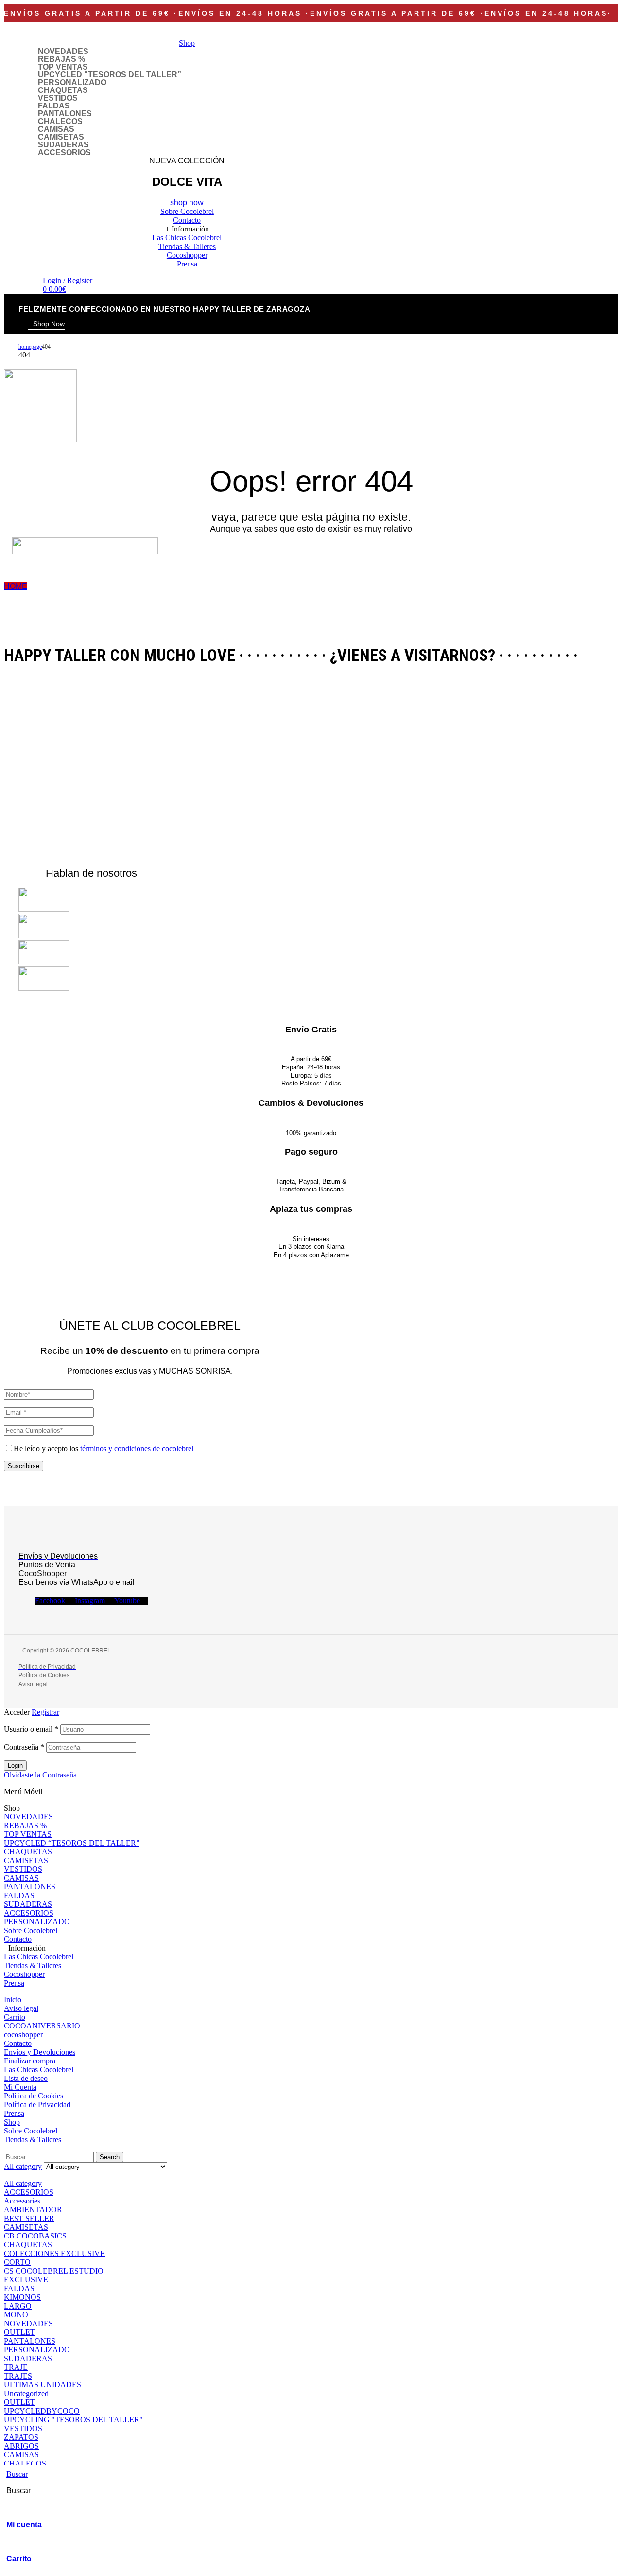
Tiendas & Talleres (33, 1965)
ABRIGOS (21, 2446)
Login (15, 1766)
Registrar (45, 1712)
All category (23, 2183)
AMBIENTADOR (33, 2210)
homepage (30, 347)
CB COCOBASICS (35, 2236)
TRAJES (18, 2376)
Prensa (14, 1983)
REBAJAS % (61, 59)
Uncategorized (26, 2393)
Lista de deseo (26, 2078)
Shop (12, 2122)
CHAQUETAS (63, 90)
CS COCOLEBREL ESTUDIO (54, 2271)
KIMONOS (22, 2297)
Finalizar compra (30, 2061)
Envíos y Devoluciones (40, 2052)
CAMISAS (56, 129)
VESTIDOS (58, 98)
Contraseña (24, 1747)
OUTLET (19, 2332)
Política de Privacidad (37, 2105)
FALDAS (54, 106)
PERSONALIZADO (72, 83)
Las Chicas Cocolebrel (39, 1957)
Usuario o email (31, 1729)
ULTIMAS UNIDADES (43, 2385)
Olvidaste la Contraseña (40, 1775)
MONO (16, 2315)
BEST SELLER (29, 2218)
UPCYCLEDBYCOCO (42, 2411)
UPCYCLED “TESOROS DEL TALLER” (110, 75)
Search (110, 2157)
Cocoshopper (24, 1974)
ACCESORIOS (64, 153)
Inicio (13, 1999)
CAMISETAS (61, 137)
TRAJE (16, 2367)
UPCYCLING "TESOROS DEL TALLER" (73, 2420)
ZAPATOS (21, 2437)
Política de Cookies (34, 2096)
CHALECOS (60, 122)
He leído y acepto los (104, 1448)
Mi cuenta (24, 2525)
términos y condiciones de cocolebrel (137, 1448)
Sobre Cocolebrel (31, 1930)
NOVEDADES (63, 52)
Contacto (18, 1939)
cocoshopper (23, 2034)
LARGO (18, 2306)
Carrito (19, 2559)
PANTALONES (65, 114)
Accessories (22, 2201)
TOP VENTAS (63, 67)
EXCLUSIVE (26, 2280)
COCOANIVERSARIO (42, 2026)
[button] (46, 325)
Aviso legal (21, 2008)
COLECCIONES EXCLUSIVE (54, 2253)
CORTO (17, 2262)
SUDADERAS (63, 145)
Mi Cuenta (20, 2087)
